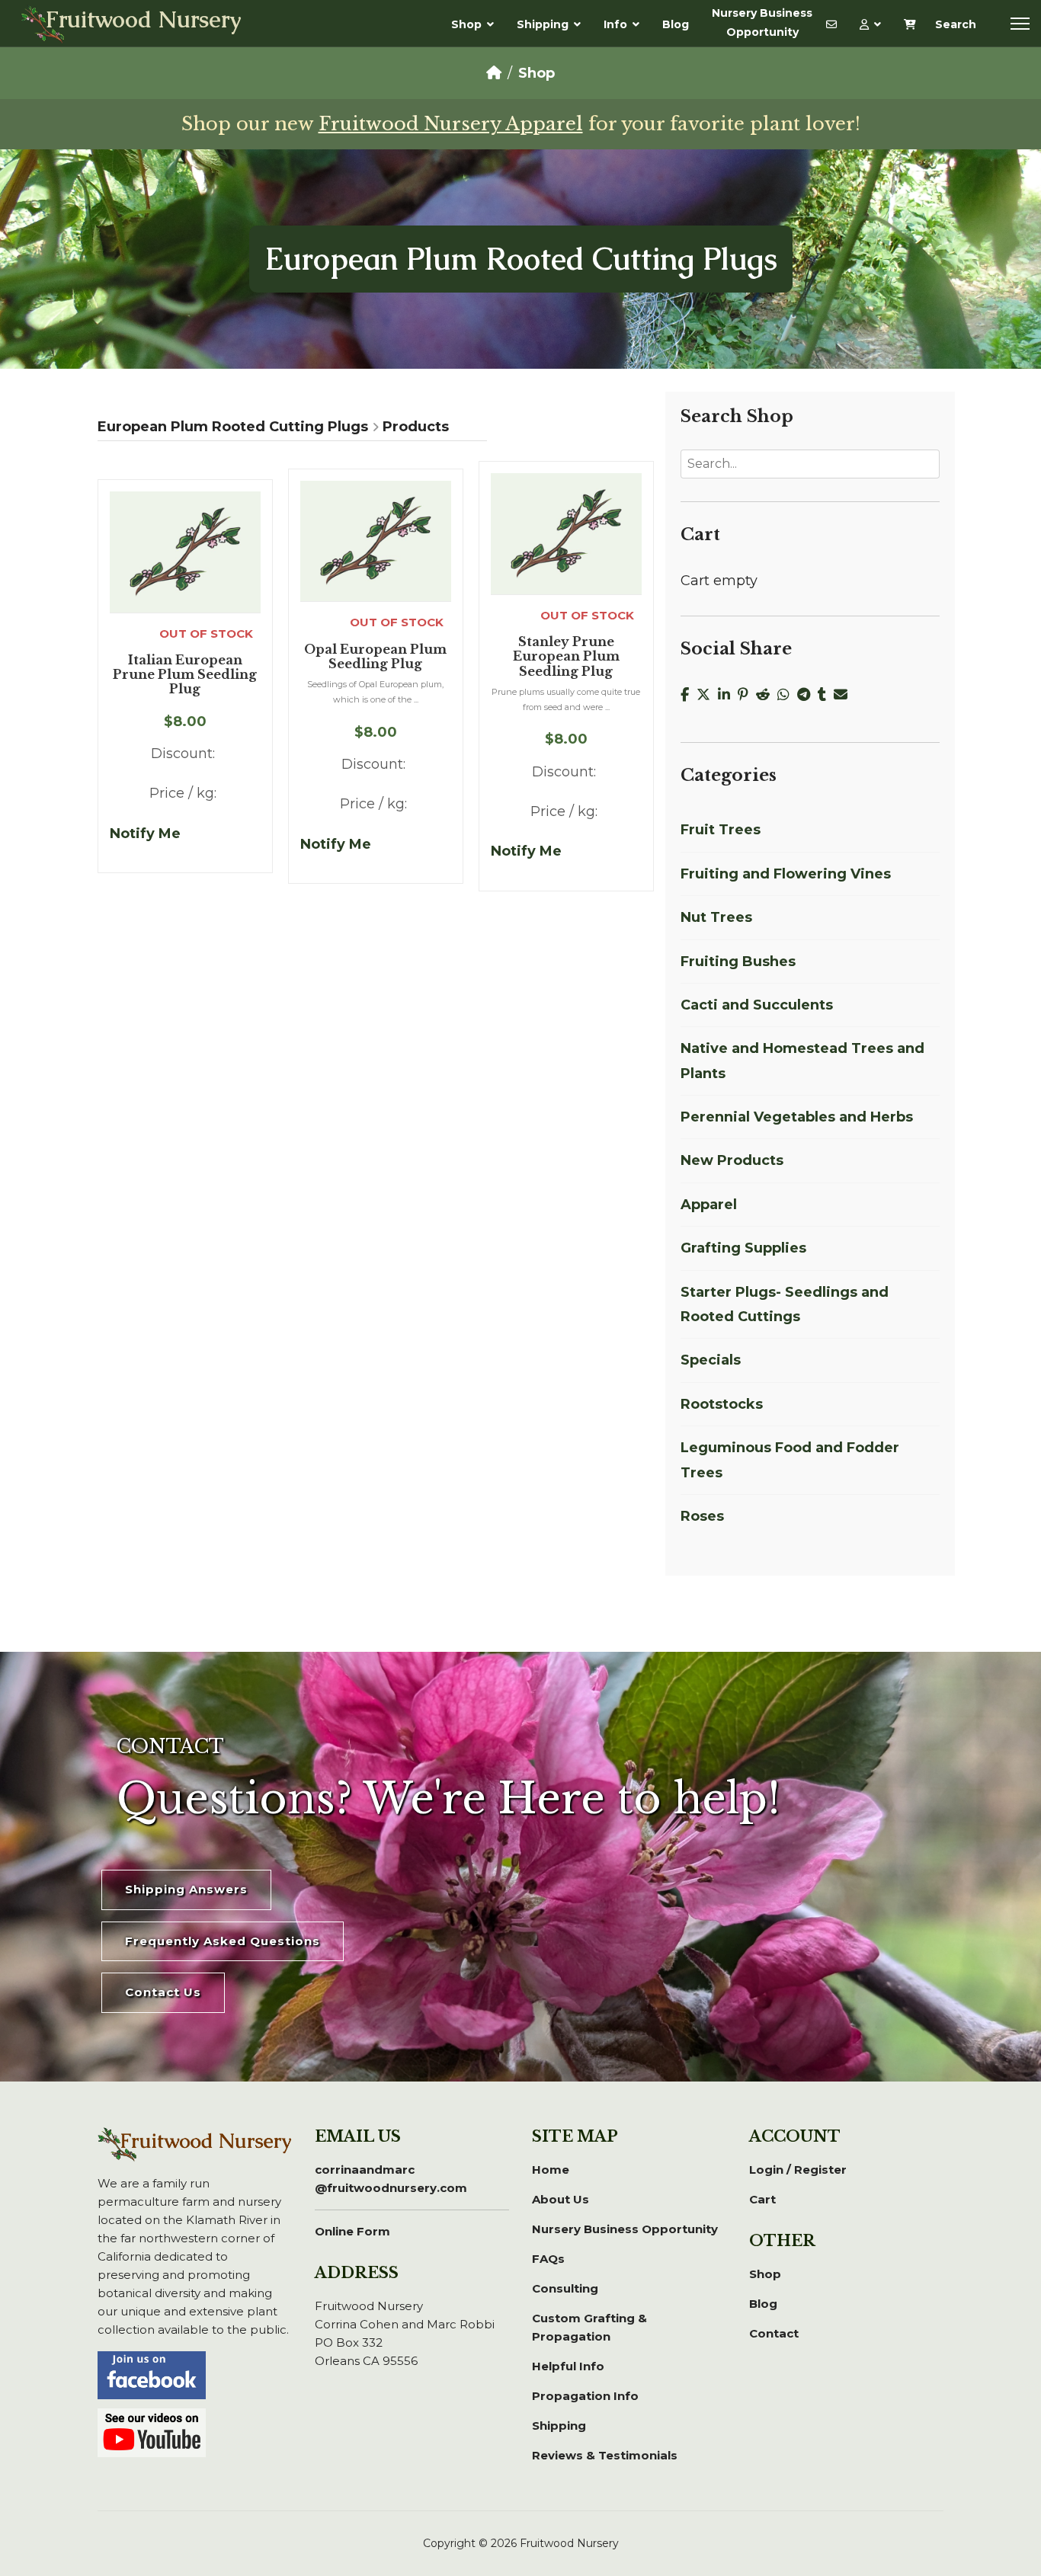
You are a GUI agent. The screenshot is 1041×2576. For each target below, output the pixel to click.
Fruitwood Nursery (144, 21)
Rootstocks (722, 1404)
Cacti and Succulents (757, 1005)
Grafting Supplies (743, 1248)
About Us (561, 2199)
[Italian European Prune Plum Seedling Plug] (185, 552)
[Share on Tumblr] (826, 695)
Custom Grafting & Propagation (589, 2327)
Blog (676, 24)
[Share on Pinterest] (747, 695)
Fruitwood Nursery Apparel (451, 124)
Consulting (565, 2288)
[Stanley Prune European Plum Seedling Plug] (566, 533)
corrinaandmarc (391, 2179)
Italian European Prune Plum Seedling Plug (185, 675)
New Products (732, 1160)
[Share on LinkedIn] (728, 695)
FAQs (548, 2259)
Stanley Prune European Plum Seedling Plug (566, 656)
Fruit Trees (721, 830)
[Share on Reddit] (767, 695)
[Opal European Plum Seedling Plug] (376, 541)
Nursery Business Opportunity (762, 22)
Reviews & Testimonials (605, 2455)
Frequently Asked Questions (223, 1941)
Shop (466, 24)
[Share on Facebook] (689, 695)
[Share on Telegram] (807, 695)
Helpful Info (568, 2366)
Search (956, 24)
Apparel (709, 1205)
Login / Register (798, 2170)
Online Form (352, 2231)
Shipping (543, 24)
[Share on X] (707, 695)
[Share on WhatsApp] (787, 695)
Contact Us (163, 1992)
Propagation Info (585, 2396)
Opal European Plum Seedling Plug (375, 657)
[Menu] (1020, 24)
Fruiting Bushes (738, 962)
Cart (762, 2199)
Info (615, 24)
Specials (711, 1360)
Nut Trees (716, 917)
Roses (702, 1516)
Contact (774, 2333)
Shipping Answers (186, 1889)
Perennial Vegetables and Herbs (797, 1117)
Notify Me (145, 834)
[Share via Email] (842, 695)
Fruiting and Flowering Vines (786, 874)
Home (551, 2170)
